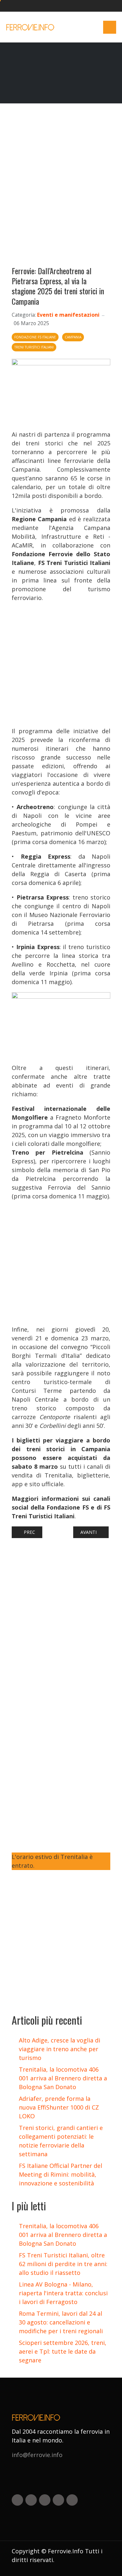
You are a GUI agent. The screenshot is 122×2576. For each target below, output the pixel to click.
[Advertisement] (61, 188)
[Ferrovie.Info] (31, 27)
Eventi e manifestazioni (68, 315)
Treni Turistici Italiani (34, 347)
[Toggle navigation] (110, 27)
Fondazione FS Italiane (35, 337)
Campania (73, 337)
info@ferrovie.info (37, 2455)
